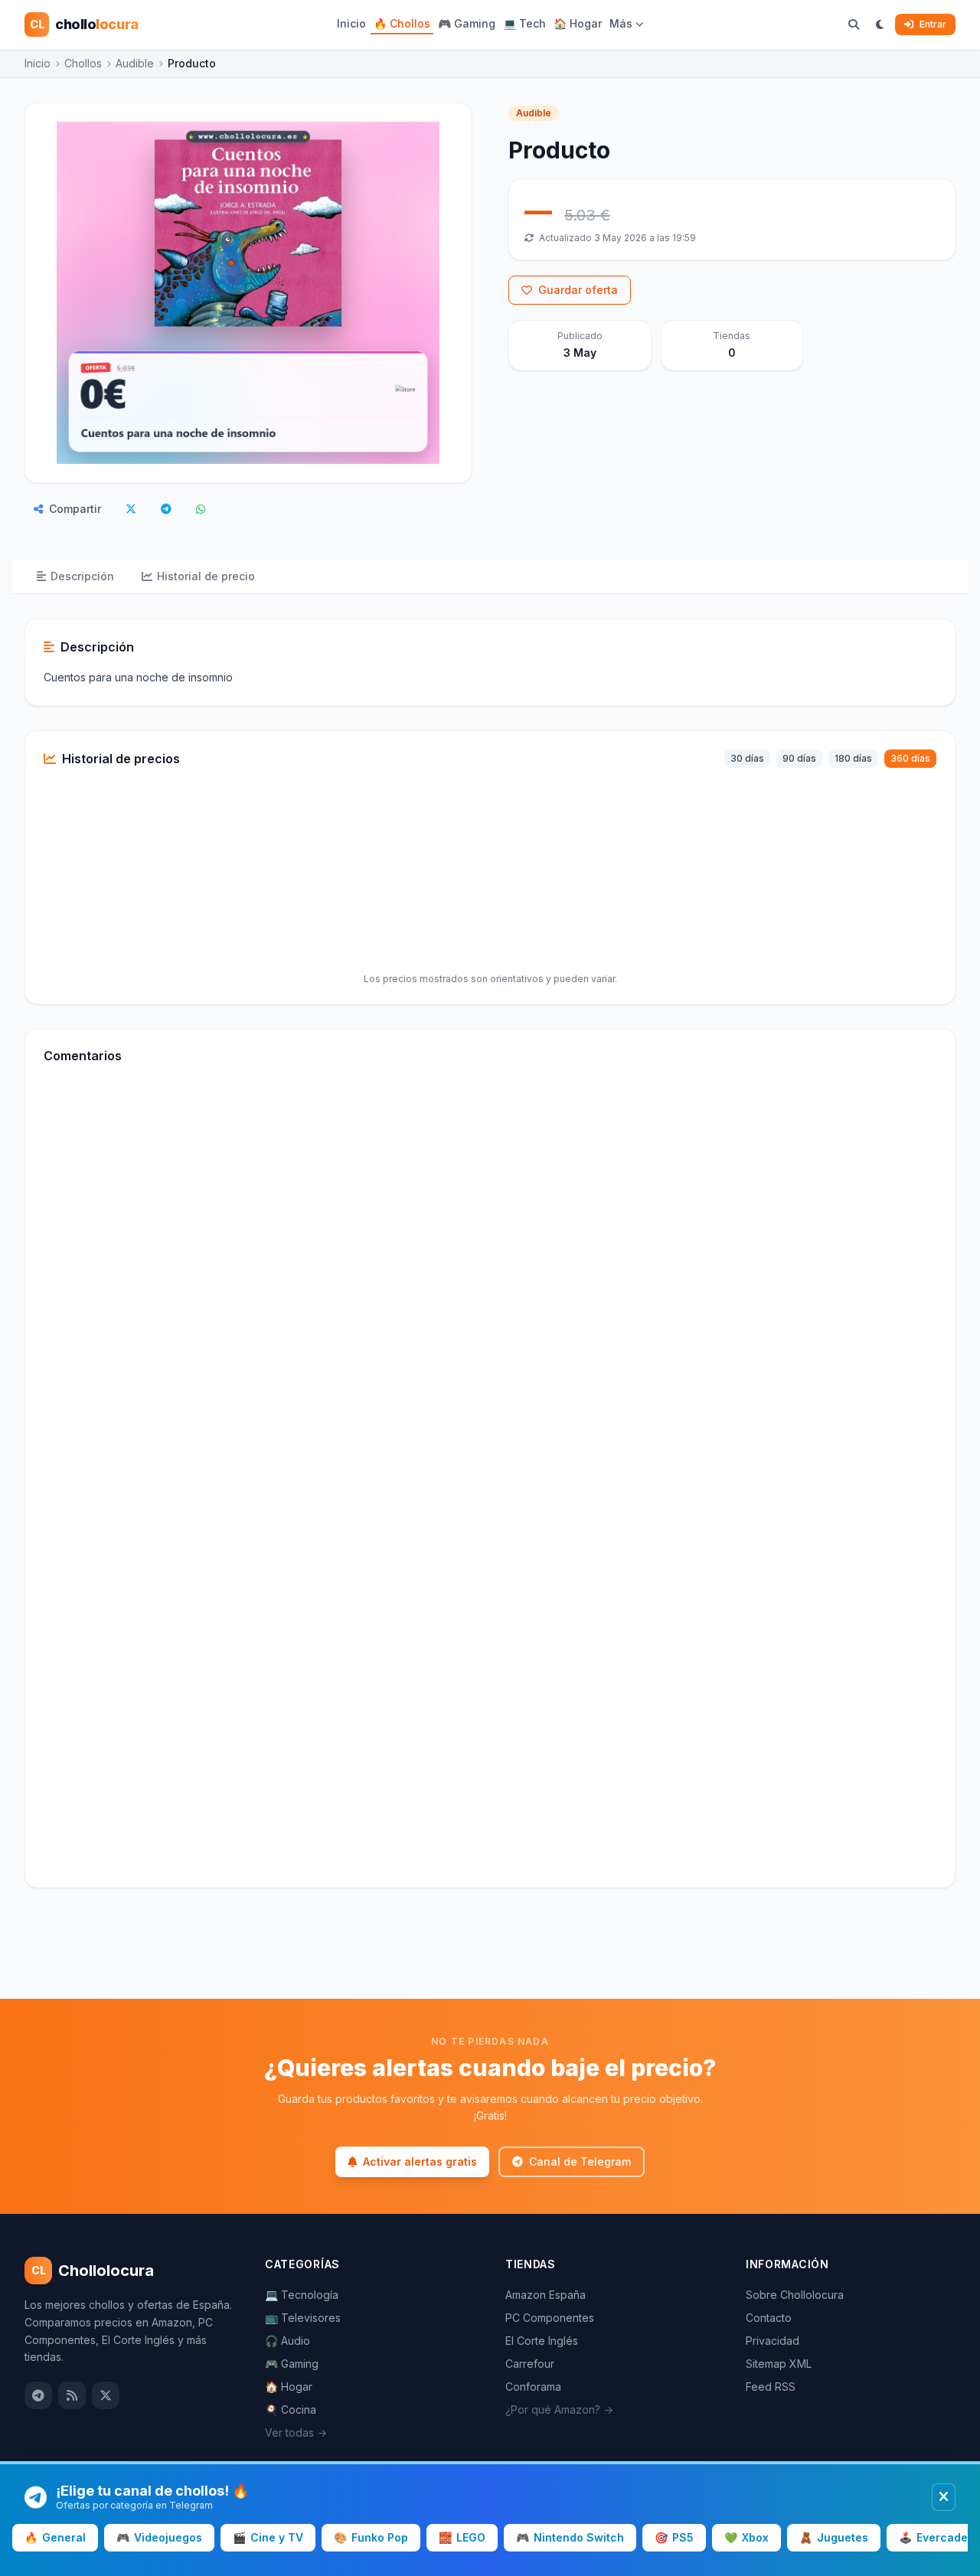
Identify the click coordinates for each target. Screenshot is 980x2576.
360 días (910, 758)
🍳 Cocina (291, 2409)
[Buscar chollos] (854, 24)
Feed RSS (771, 2387)
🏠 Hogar (578, 23)
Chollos (83, 63)
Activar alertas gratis (420, 2161)
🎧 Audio (287, 2341)
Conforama (533, 2387)
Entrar (933, 24)
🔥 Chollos (402, 23)
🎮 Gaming (467, 23)
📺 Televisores (303, 2318)
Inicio (351, 23)
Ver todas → (296, 2432)
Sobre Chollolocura (795, 2295)
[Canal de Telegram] (38, 2395)
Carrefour (530, 2364)
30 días (747, 758)
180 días (853, 758)
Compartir (75, 509)
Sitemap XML (779, 2364)
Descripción (82, 576)
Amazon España (546, 2295)
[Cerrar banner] (944, 2497)
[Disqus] (490, 1285)
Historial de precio (206, 576)
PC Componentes (550, 2318)
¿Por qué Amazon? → (559, 2409)
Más (621, 23)
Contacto (769, 2318)
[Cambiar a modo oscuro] (880, 24)
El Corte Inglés (542, 2341)
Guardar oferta (578, 290)
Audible (135, 63)
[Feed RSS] (72, 2395)
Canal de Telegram (580, 2161)
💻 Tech (524, 23)
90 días (799, 758)
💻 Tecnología (302, 2295)
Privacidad (773, 2341)
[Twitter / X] (106, 2395)
